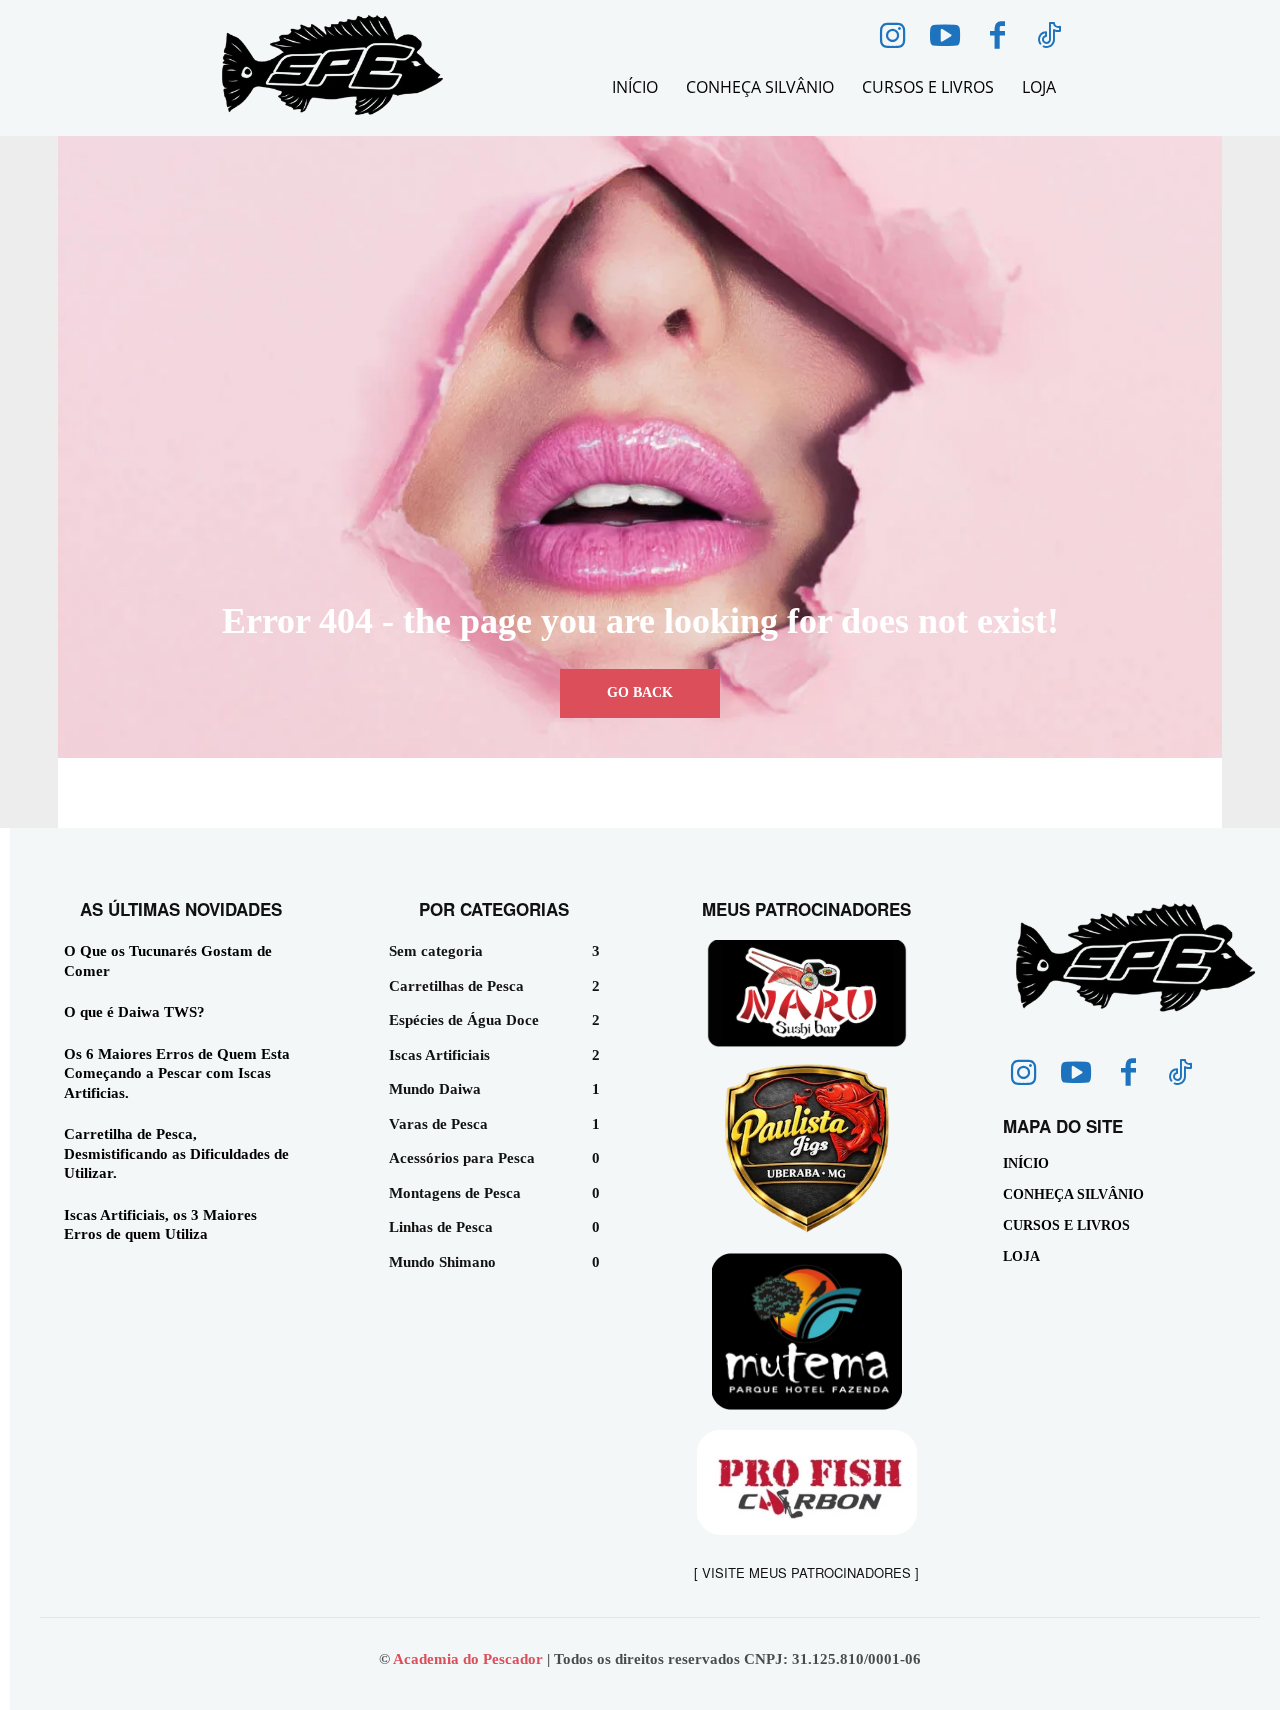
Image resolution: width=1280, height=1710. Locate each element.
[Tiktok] (1049, 37)
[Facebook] (997, 37)
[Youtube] (945, 37)
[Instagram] (893, 37)
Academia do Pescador (470, 1659)
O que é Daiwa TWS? (134, 1012)
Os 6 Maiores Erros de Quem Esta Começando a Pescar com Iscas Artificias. (177, 1073)
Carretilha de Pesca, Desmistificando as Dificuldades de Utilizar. (176, 1153)
